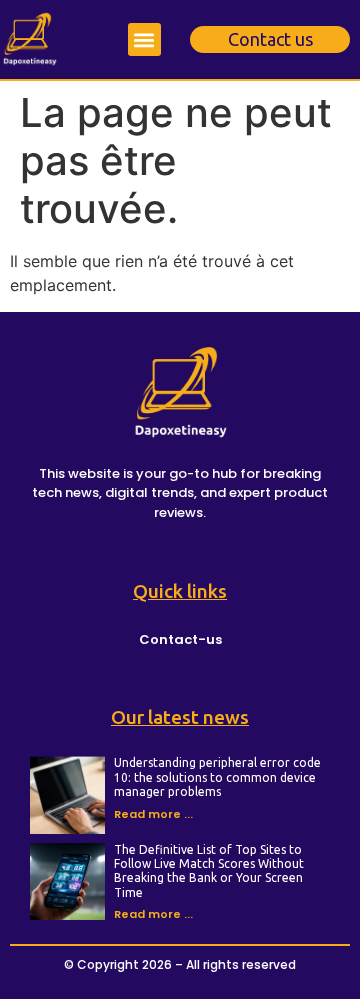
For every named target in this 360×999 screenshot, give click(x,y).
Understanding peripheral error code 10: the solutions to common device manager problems (217, 777)
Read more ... (153, 814)
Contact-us (180, 639)
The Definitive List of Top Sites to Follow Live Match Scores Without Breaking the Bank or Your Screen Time (209, 871)
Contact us (270, 39)
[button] (144, 39)
